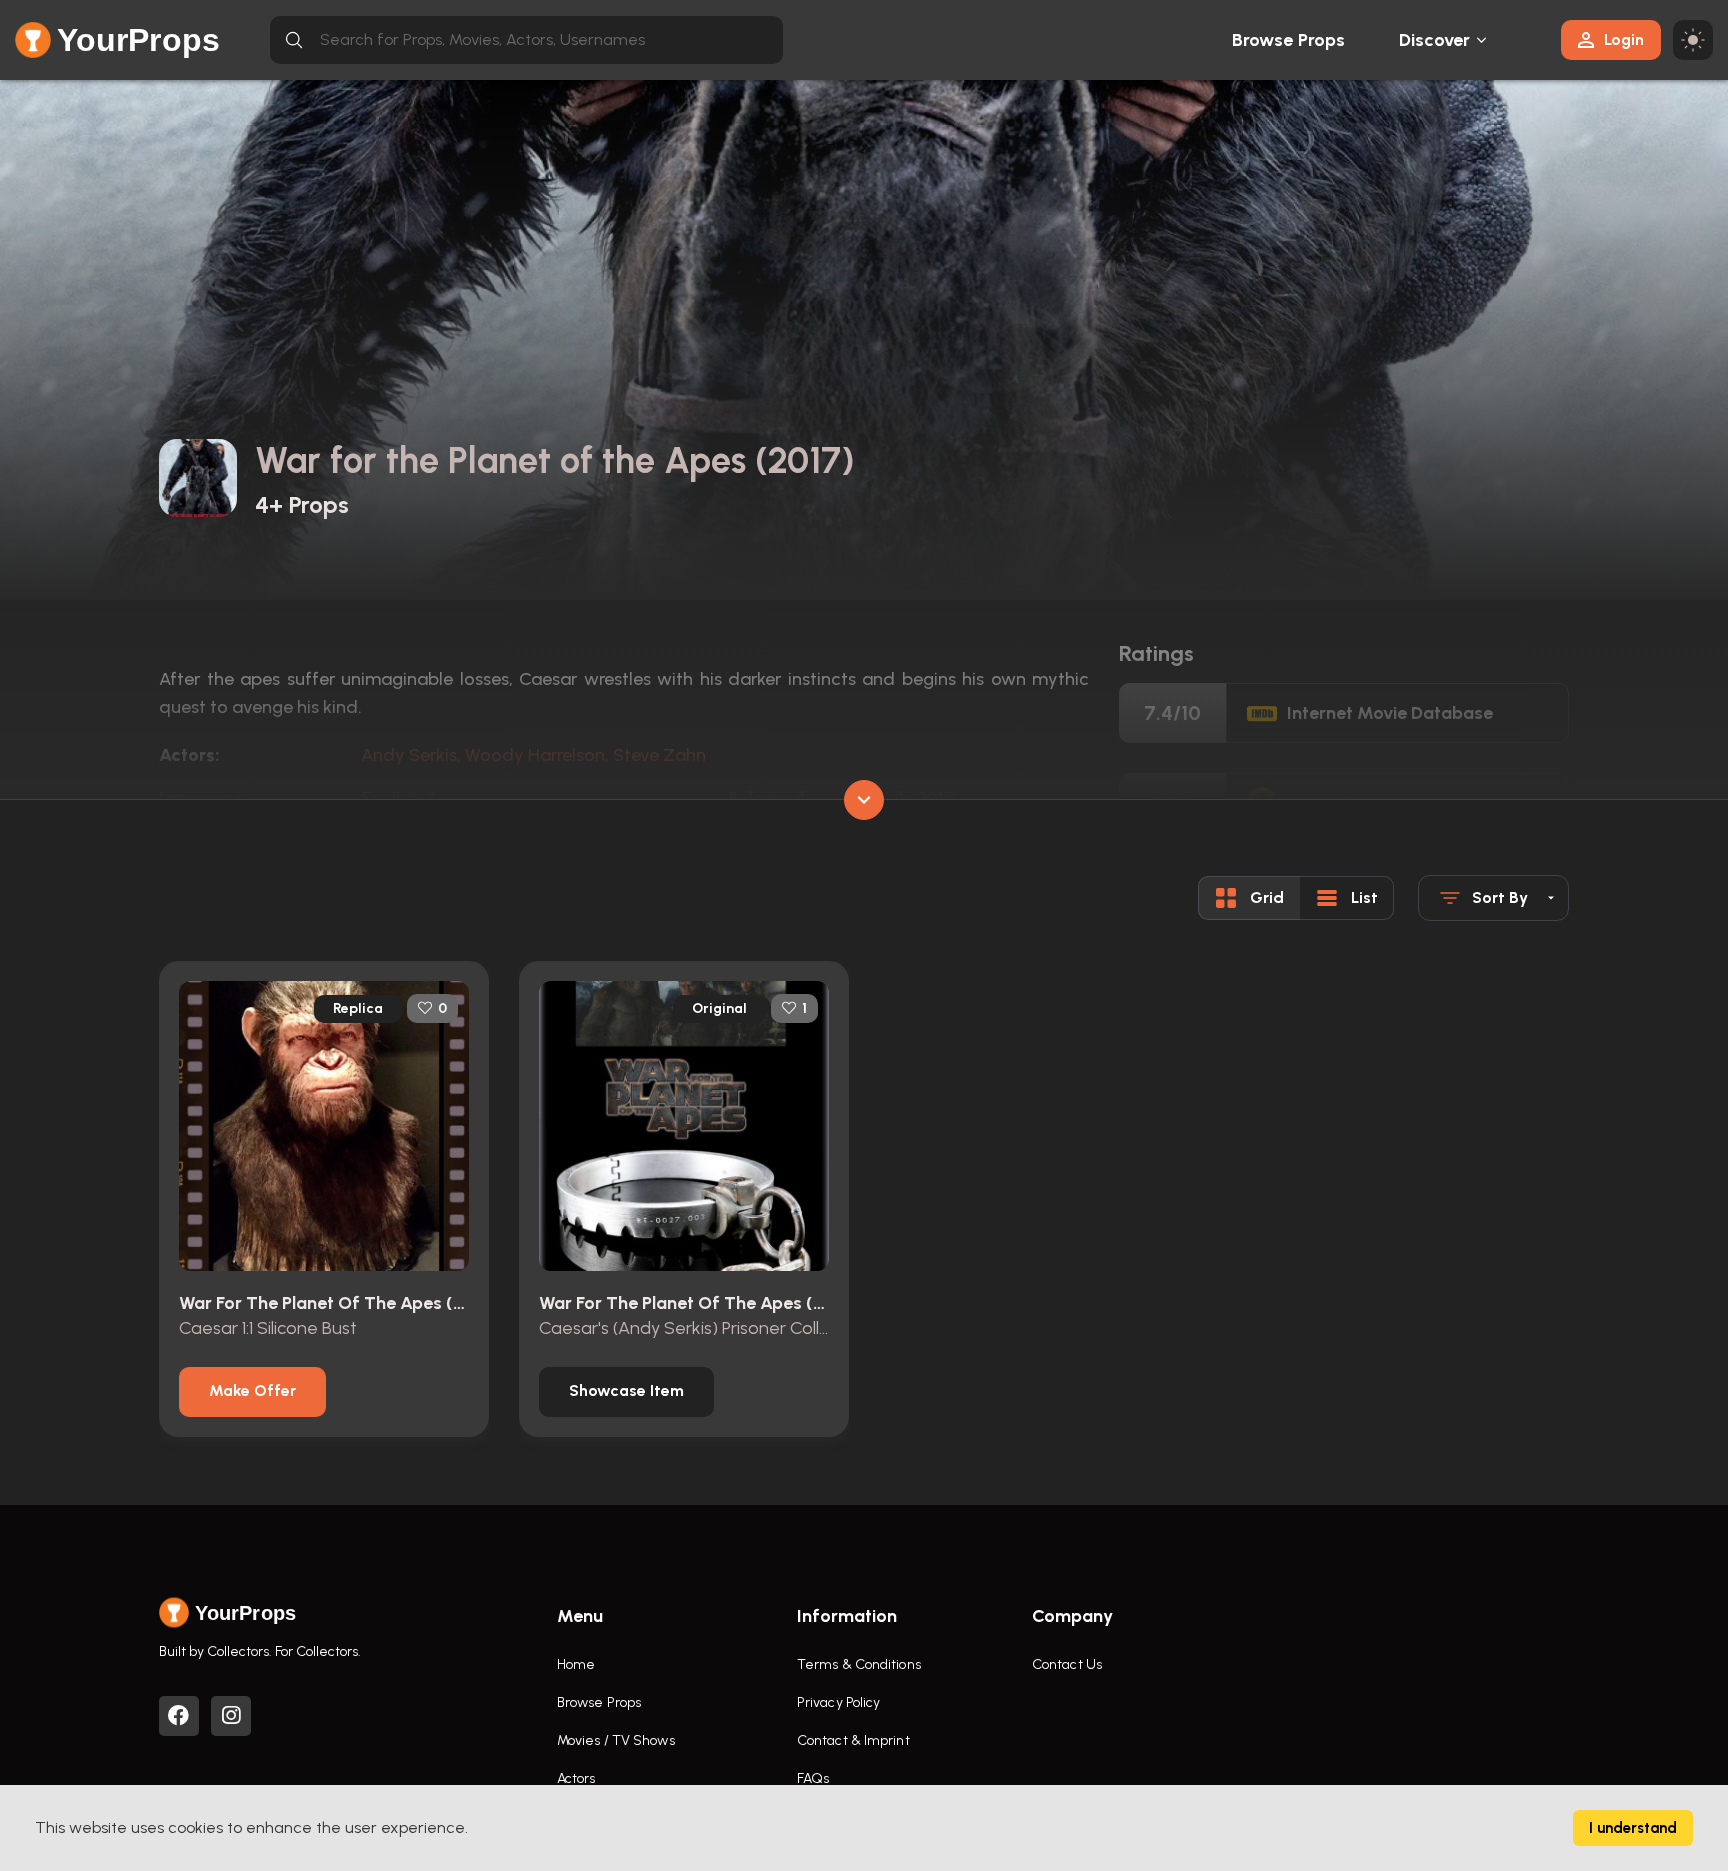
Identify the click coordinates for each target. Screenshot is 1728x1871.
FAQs (813, 1778)
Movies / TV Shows (616, 1740)
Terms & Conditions (859, 1664)
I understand (1633, 1828)
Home (576, 1664)
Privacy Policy (838, 1702)
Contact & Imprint (853, 1740)
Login (1624, 39)
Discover (1435, 40)
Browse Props (1288, 40)
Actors (576, 1778)
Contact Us (1067, 1664)
